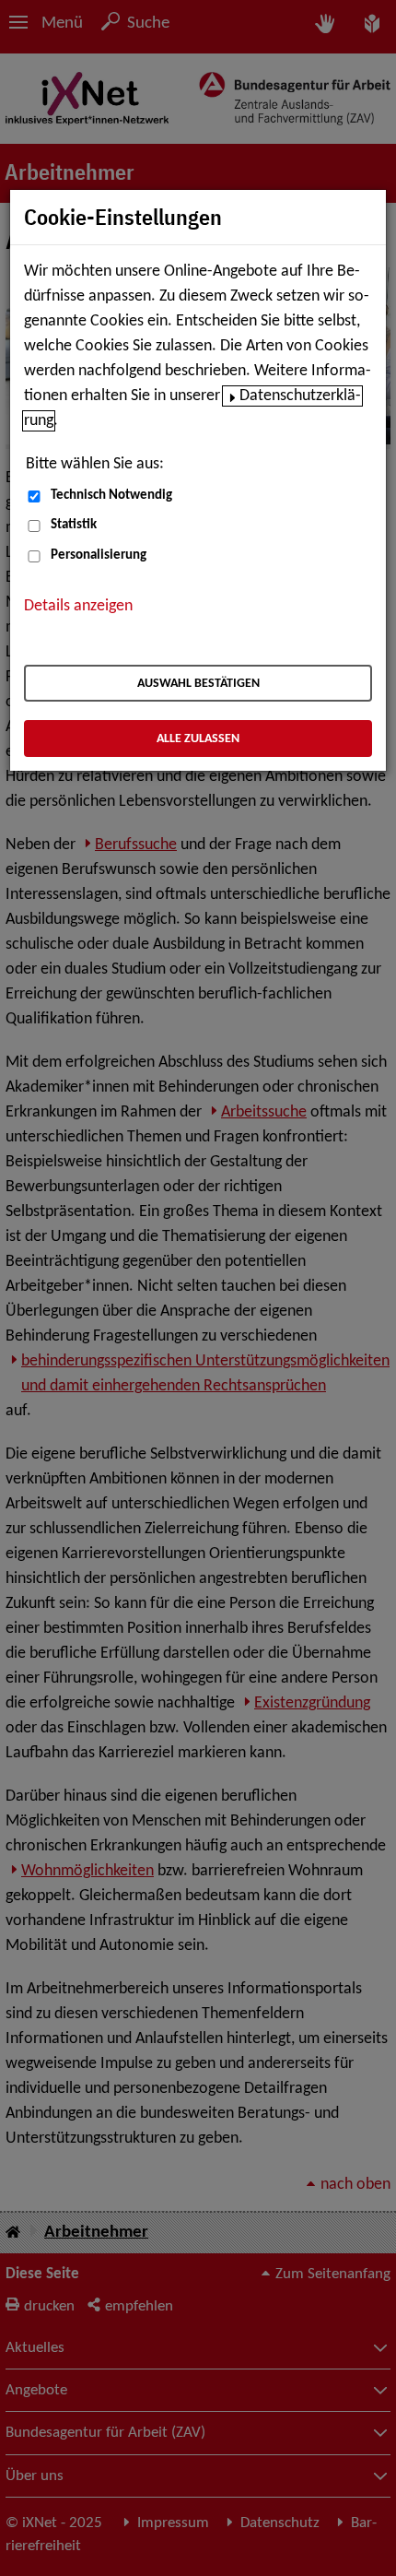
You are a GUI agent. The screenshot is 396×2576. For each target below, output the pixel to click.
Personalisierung (99, 555)
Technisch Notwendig (111, 496)
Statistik (74, 525)
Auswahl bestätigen (198, 684)
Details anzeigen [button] (78, 606)
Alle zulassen (198, 739)
